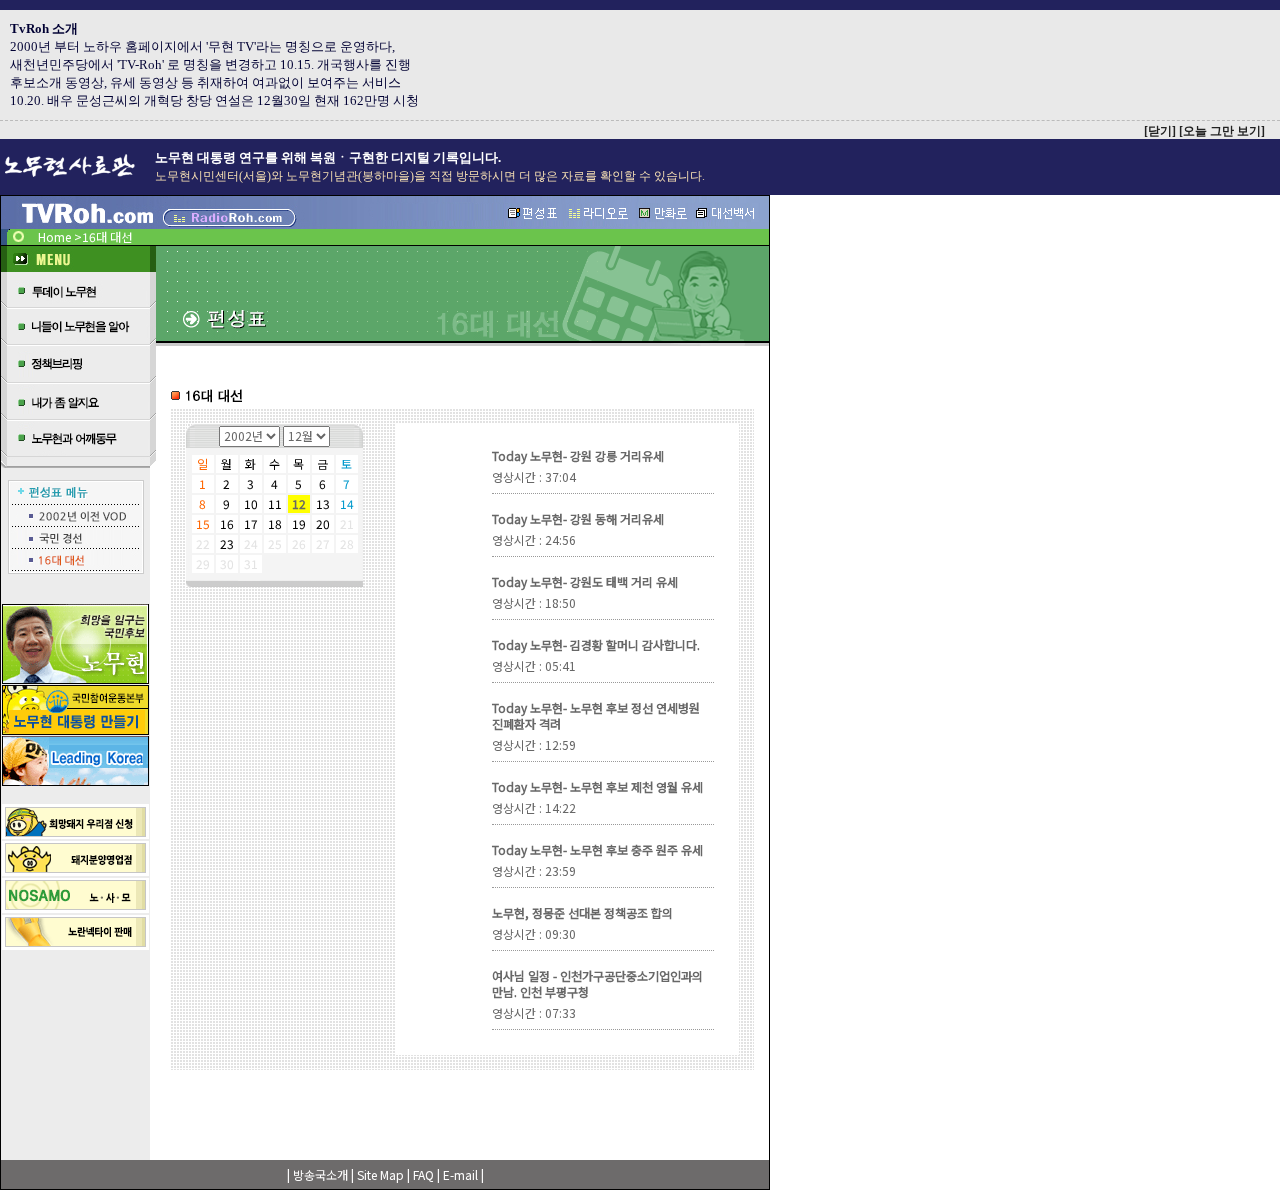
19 (299, 523)
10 (251, 503)
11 (275, 503)
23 (227, 543)
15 (203, 523)
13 (323, 503)
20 (323, 523)
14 (347, 503)
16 (227, 523)
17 (251, 523)
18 (275, 523)
